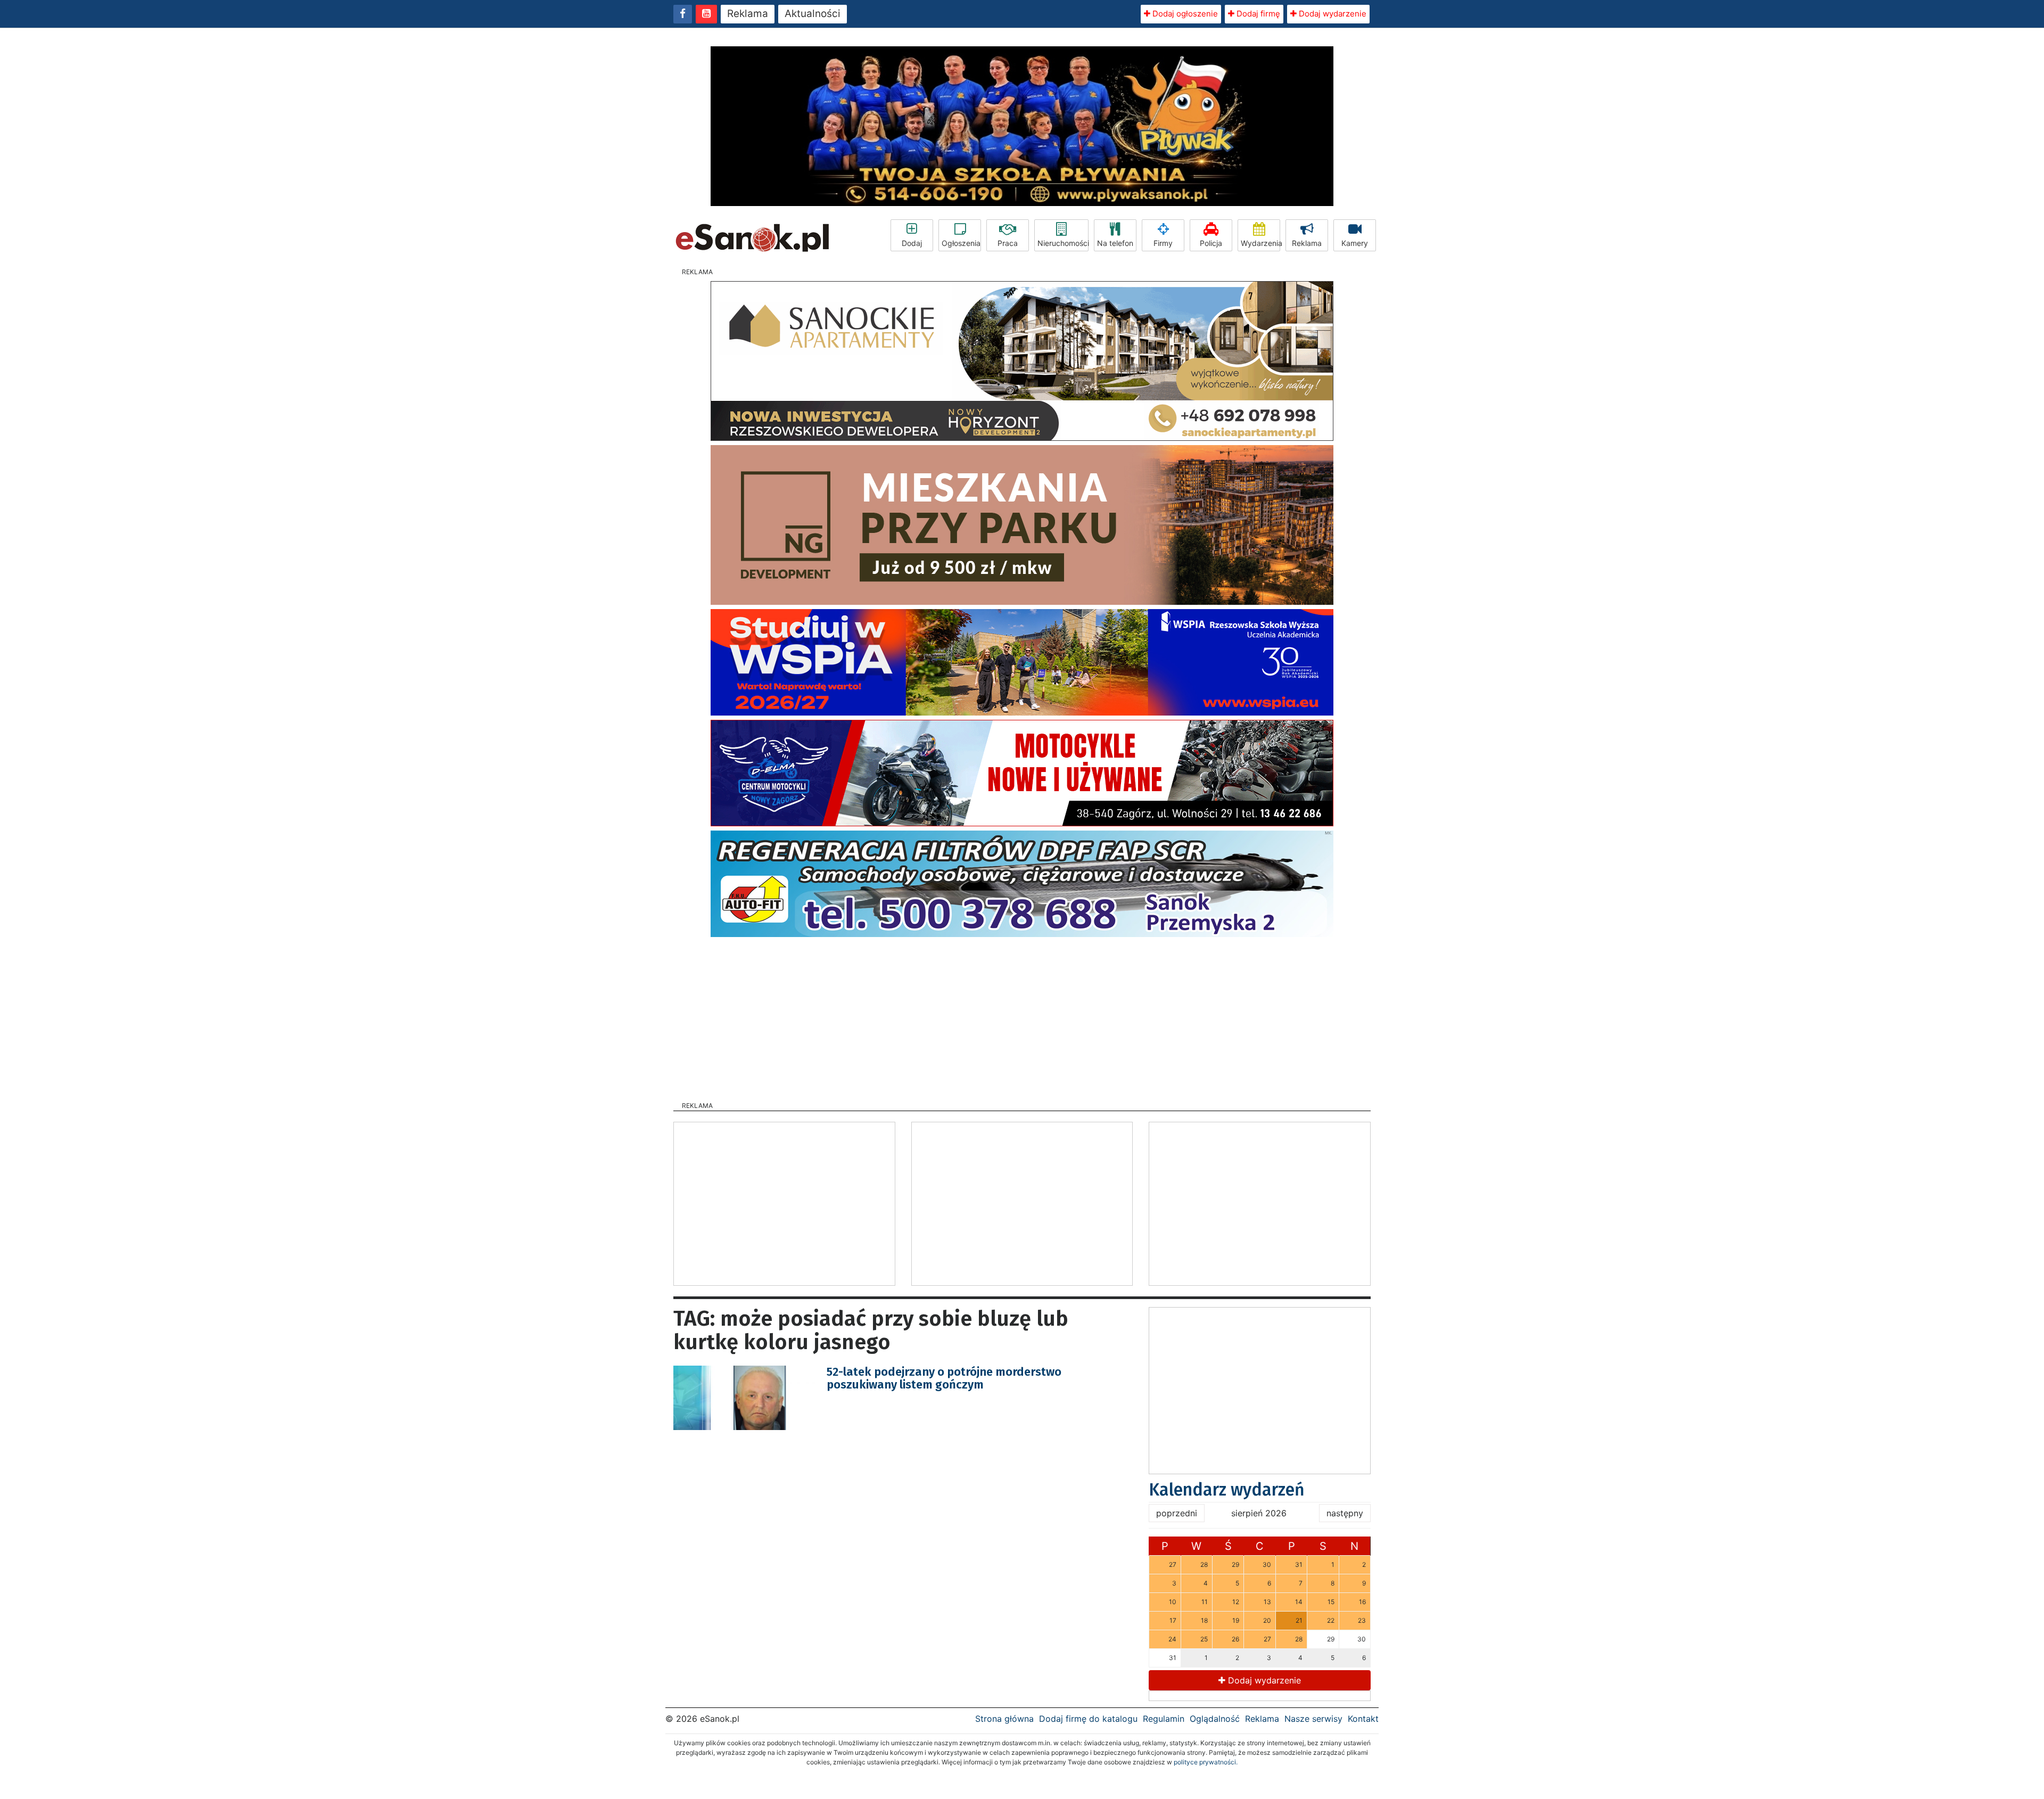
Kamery (1355, 243)
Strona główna (1004, 1719)
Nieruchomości (1063, 243)
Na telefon (1115, 243)
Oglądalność (1215, 1719)
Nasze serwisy (1313, 1719)
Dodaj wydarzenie (1332, 14)
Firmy (1163, 243)
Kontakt (1363, 1719)
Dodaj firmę (1257, 14)
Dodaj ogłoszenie (1184, 14)
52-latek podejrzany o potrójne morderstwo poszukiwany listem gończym (944, 1378)
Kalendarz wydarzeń (1227, 1490)
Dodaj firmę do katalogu (1088, 1719)
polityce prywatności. (1206, 1762)
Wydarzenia (1260, 243)
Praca (1008, 243)
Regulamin (1164, 1719)
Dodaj (912, 243)
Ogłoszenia (961, 243)
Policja (1211, 243)
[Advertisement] (1022, 1016)
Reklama (748, 14)
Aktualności (813, 14)
